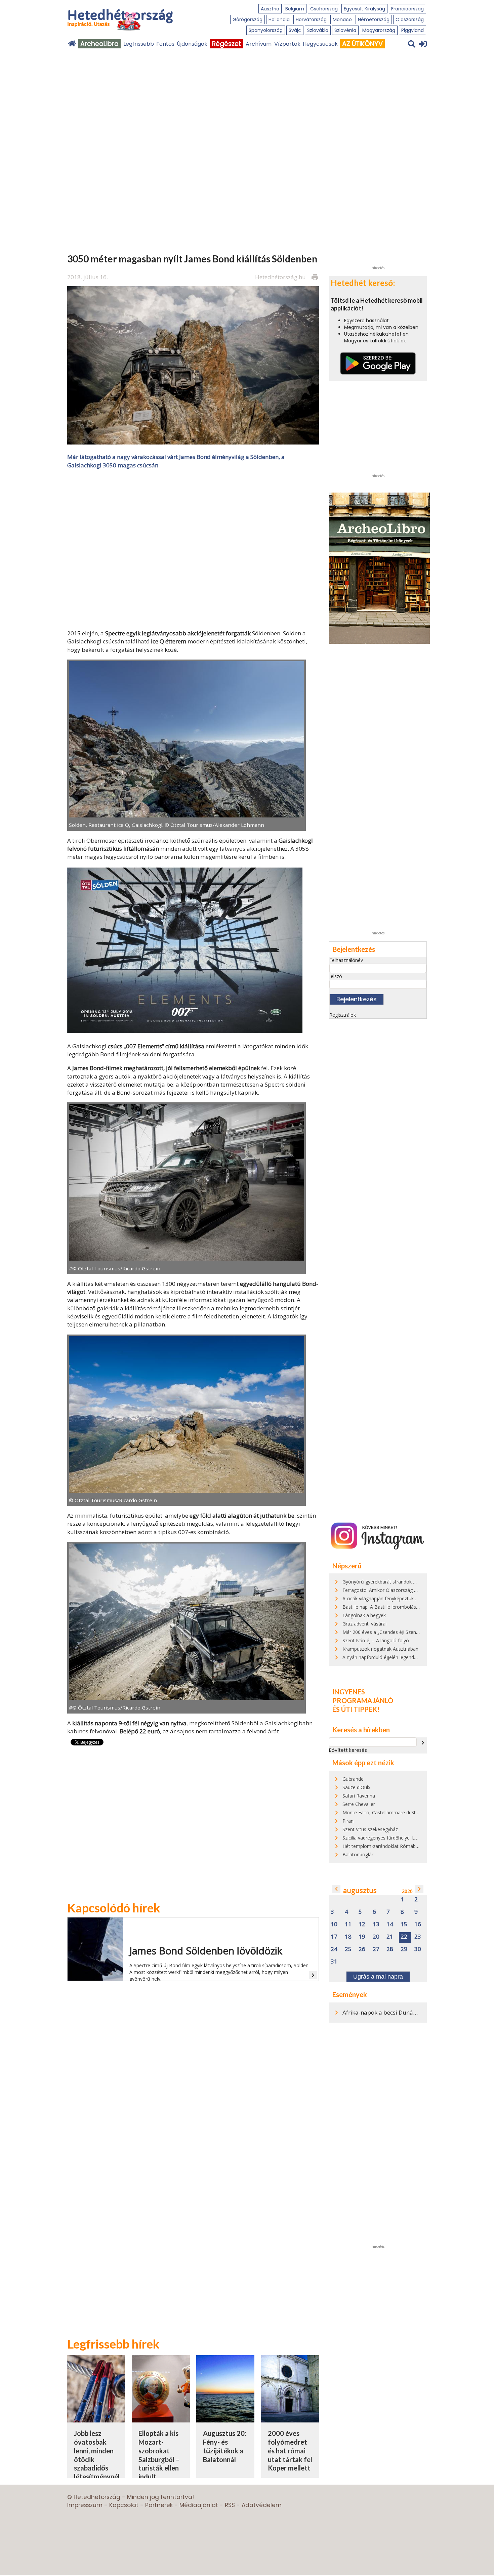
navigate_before (336, 1889)
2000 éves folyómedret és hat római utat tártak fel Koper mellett (290, 2451)
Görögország (248, 19)
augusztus (360, 1890)
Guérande (353, 1779)
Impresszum (85, 2505)
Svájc (295, 30)
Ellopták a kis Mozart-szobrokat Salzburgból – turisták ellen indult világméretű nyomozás (159, 2463)
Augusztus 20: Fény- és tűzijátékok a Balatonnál (225, 2446)
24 (334, 1949)
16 (418, 1924)
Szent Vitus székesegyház (370, 1829)
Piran (348, 1821)
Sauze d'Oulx (356, 1787)
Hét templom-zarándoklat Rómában (382, 1846)
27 (376, 1949)
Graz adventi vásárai (364, 1624)
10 (334, 1924)
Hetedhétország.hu (280, 277)
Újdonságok (192, 44)
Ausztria (270, 9)
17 (334, 1937)
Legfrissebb (139, 44)
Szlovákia (318, 30)
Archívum (259, 44)
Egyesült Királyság (364, 9)
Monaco (342, 19)
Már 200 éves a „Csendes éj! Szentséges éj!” (390, 1632)
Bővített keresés (348, 1750)
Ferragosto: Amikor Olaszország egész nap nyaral (397, 1590)
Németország (374, 19)
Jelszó (336, 976)
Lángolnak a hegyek (364, 1615)
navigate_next (423, 1743)
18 (348, 1937)
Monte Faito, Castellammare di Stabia (384, 1812)
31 (334, 1962)
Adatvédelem (262, 2505)
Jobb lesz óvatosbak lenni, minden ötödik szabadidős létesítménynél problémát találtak (97, 2463)
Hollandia (279, 19)
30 (418, 1949)
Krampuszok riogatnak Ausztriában (380, 1649)
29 (404, 1949)
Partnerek (159, 2505)
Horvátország (311, 19)
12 (362, 1924)
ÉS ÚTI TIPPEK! (356, 1709)
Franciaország (407, 9)
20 (376, 1937)
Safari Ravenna (359, 1796)
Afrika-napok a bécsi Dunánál (382, 2012)
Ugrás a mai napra (378, 1977)
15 (404, 1924)
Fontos (165, 44)
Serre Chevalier (359, 1804)
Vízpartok (287, 44)
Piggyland (413, 30)
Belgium (295, 9)
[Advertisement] (193, 542)
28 (390, 1949)
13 (376, 1924)
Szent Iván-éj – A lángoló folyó (376, 1640)
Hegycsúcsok (320, 44)
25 (348, 1949)
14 (390, 1924)
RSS (230, 2505)
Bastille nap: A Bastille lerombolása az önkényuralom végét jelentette (418, 1607)
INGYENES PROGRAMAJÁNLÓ (363, 1696)
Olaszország (410, 19)
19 (362, 1937)
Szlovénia (345, 30)
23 (418, 1937)
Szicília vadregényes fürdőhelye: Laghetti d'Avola (395, 1838)
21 (390, 1937)
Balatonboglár (358, 1854)
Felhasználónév (346, 960)
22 (404, 1937)
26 (362, 1949)
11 (348, 1924)
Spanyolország (266, 30)
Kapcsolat (124, 2505)
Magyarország (379, 30)
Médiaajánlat (199, 2505)
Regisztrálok (343, 1015)
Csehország (324, 9)
